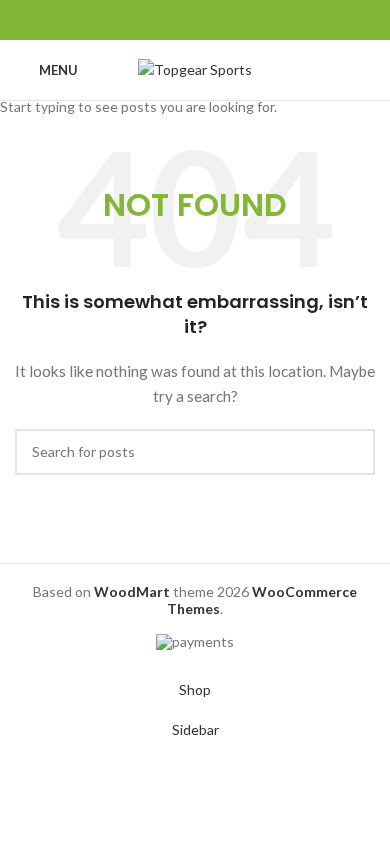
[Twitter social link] (172, 20)
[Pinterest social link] (195, 20)
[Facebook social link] (149, 20)
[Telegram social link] (241, 20)
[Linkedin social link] (218, 20)
